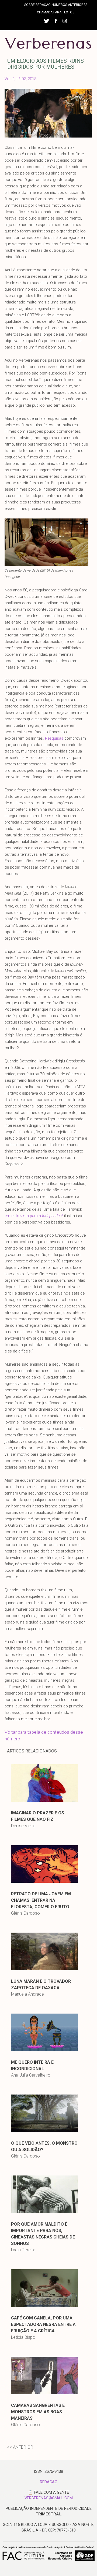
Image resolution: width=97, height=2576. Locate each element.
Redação (43, 5)
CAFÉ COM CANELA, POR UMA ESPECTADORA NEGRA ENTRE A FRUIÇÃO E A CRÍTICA (43, 2324)
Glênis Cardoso (25, 1913)
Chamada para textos (56, 12)
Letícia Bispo (23, 2337)
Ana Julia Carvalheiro (31, 2075)
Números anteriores (70, 5)
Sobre (30, 5)
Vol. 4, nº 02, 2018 (20, 79)
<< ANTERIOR (20, 2447)
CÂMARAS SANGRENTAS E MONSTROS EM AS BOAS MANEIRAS (38, 2412)
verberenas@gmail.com (49, 2498)
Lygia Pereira (23, 2250)
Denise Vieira (23, 1826)
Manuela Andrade (27, 1994)
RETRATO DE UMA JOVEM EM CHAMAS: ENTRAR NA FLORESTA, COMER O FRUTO (41, 1900)
